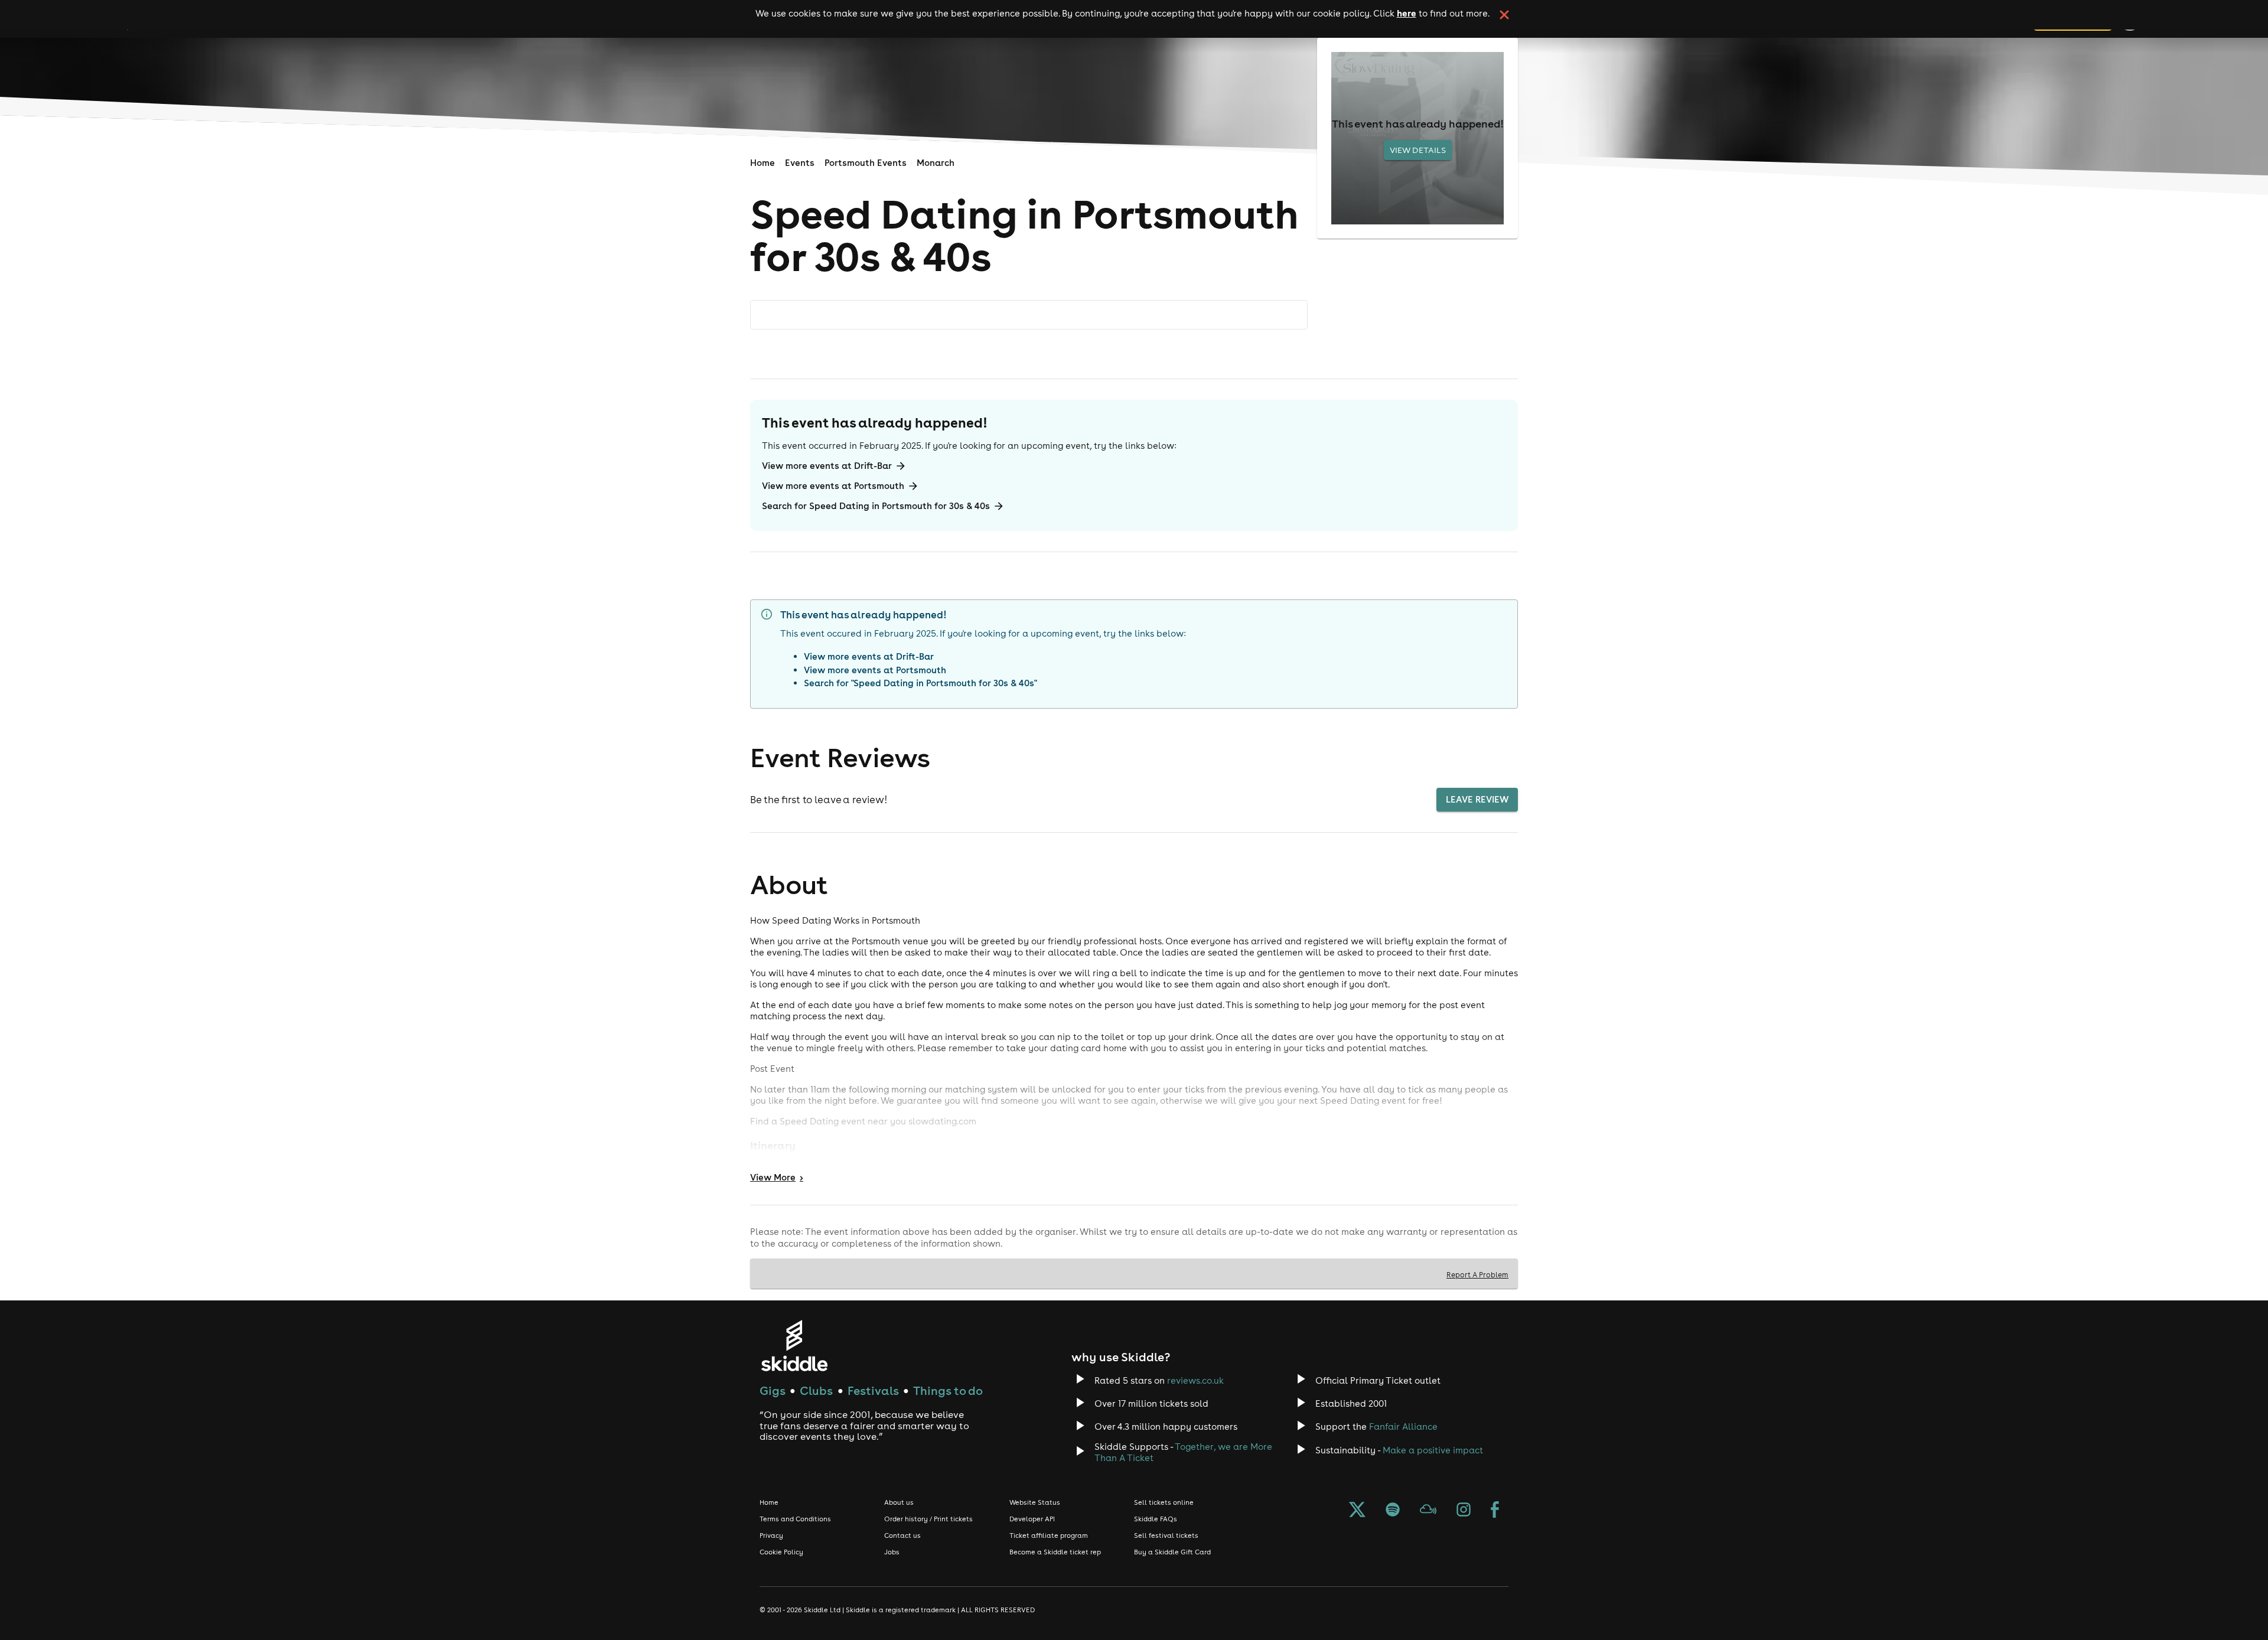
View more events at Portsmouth (833, 486)
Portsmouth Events (866, 163)
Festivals (873, 1390)
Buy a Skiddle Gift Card (1172, 1552)
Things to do (948, 1390)
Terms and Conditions (795, 1519)
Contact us (902, 1535)
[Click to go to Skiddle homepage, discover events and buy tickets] (794, 1346)
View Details (1418, 150)
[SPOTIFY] (1393, 1511)
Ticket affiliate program (1049, 1535)
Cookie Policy (781, 1552)
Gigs (773, 1390)
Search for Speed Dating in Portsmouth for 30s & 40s (876, 506)
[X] (1357, 1511)
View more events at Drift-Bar (827, 466)
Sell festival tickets (1166, 1535)
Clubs (816, 1390)
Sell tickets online (1164, 1502)
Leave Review (1477, 799)
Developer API (1032, 1519)
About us (899, 1502)
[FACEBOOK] (1495, 1511)
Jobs (892, 1552)
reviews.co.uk (1195, 1380)
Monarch (936, 163)
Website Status (1035, 1502)
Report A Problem (1477, 1274)
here (1407, 13)
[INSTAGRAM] (1464, 1511)
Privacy (771, 1535)
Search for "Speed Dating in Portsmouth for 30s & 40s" (920, 683)
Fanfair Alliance (1403, 1427)
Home (762, 163)
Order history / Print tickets (928, 1519)
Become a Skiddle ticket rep (1055, 1552)
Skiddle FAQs (1156, 1519)
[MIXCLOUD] (1428, 1511)
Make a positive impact (1433, 1450)
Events (800, 163)
